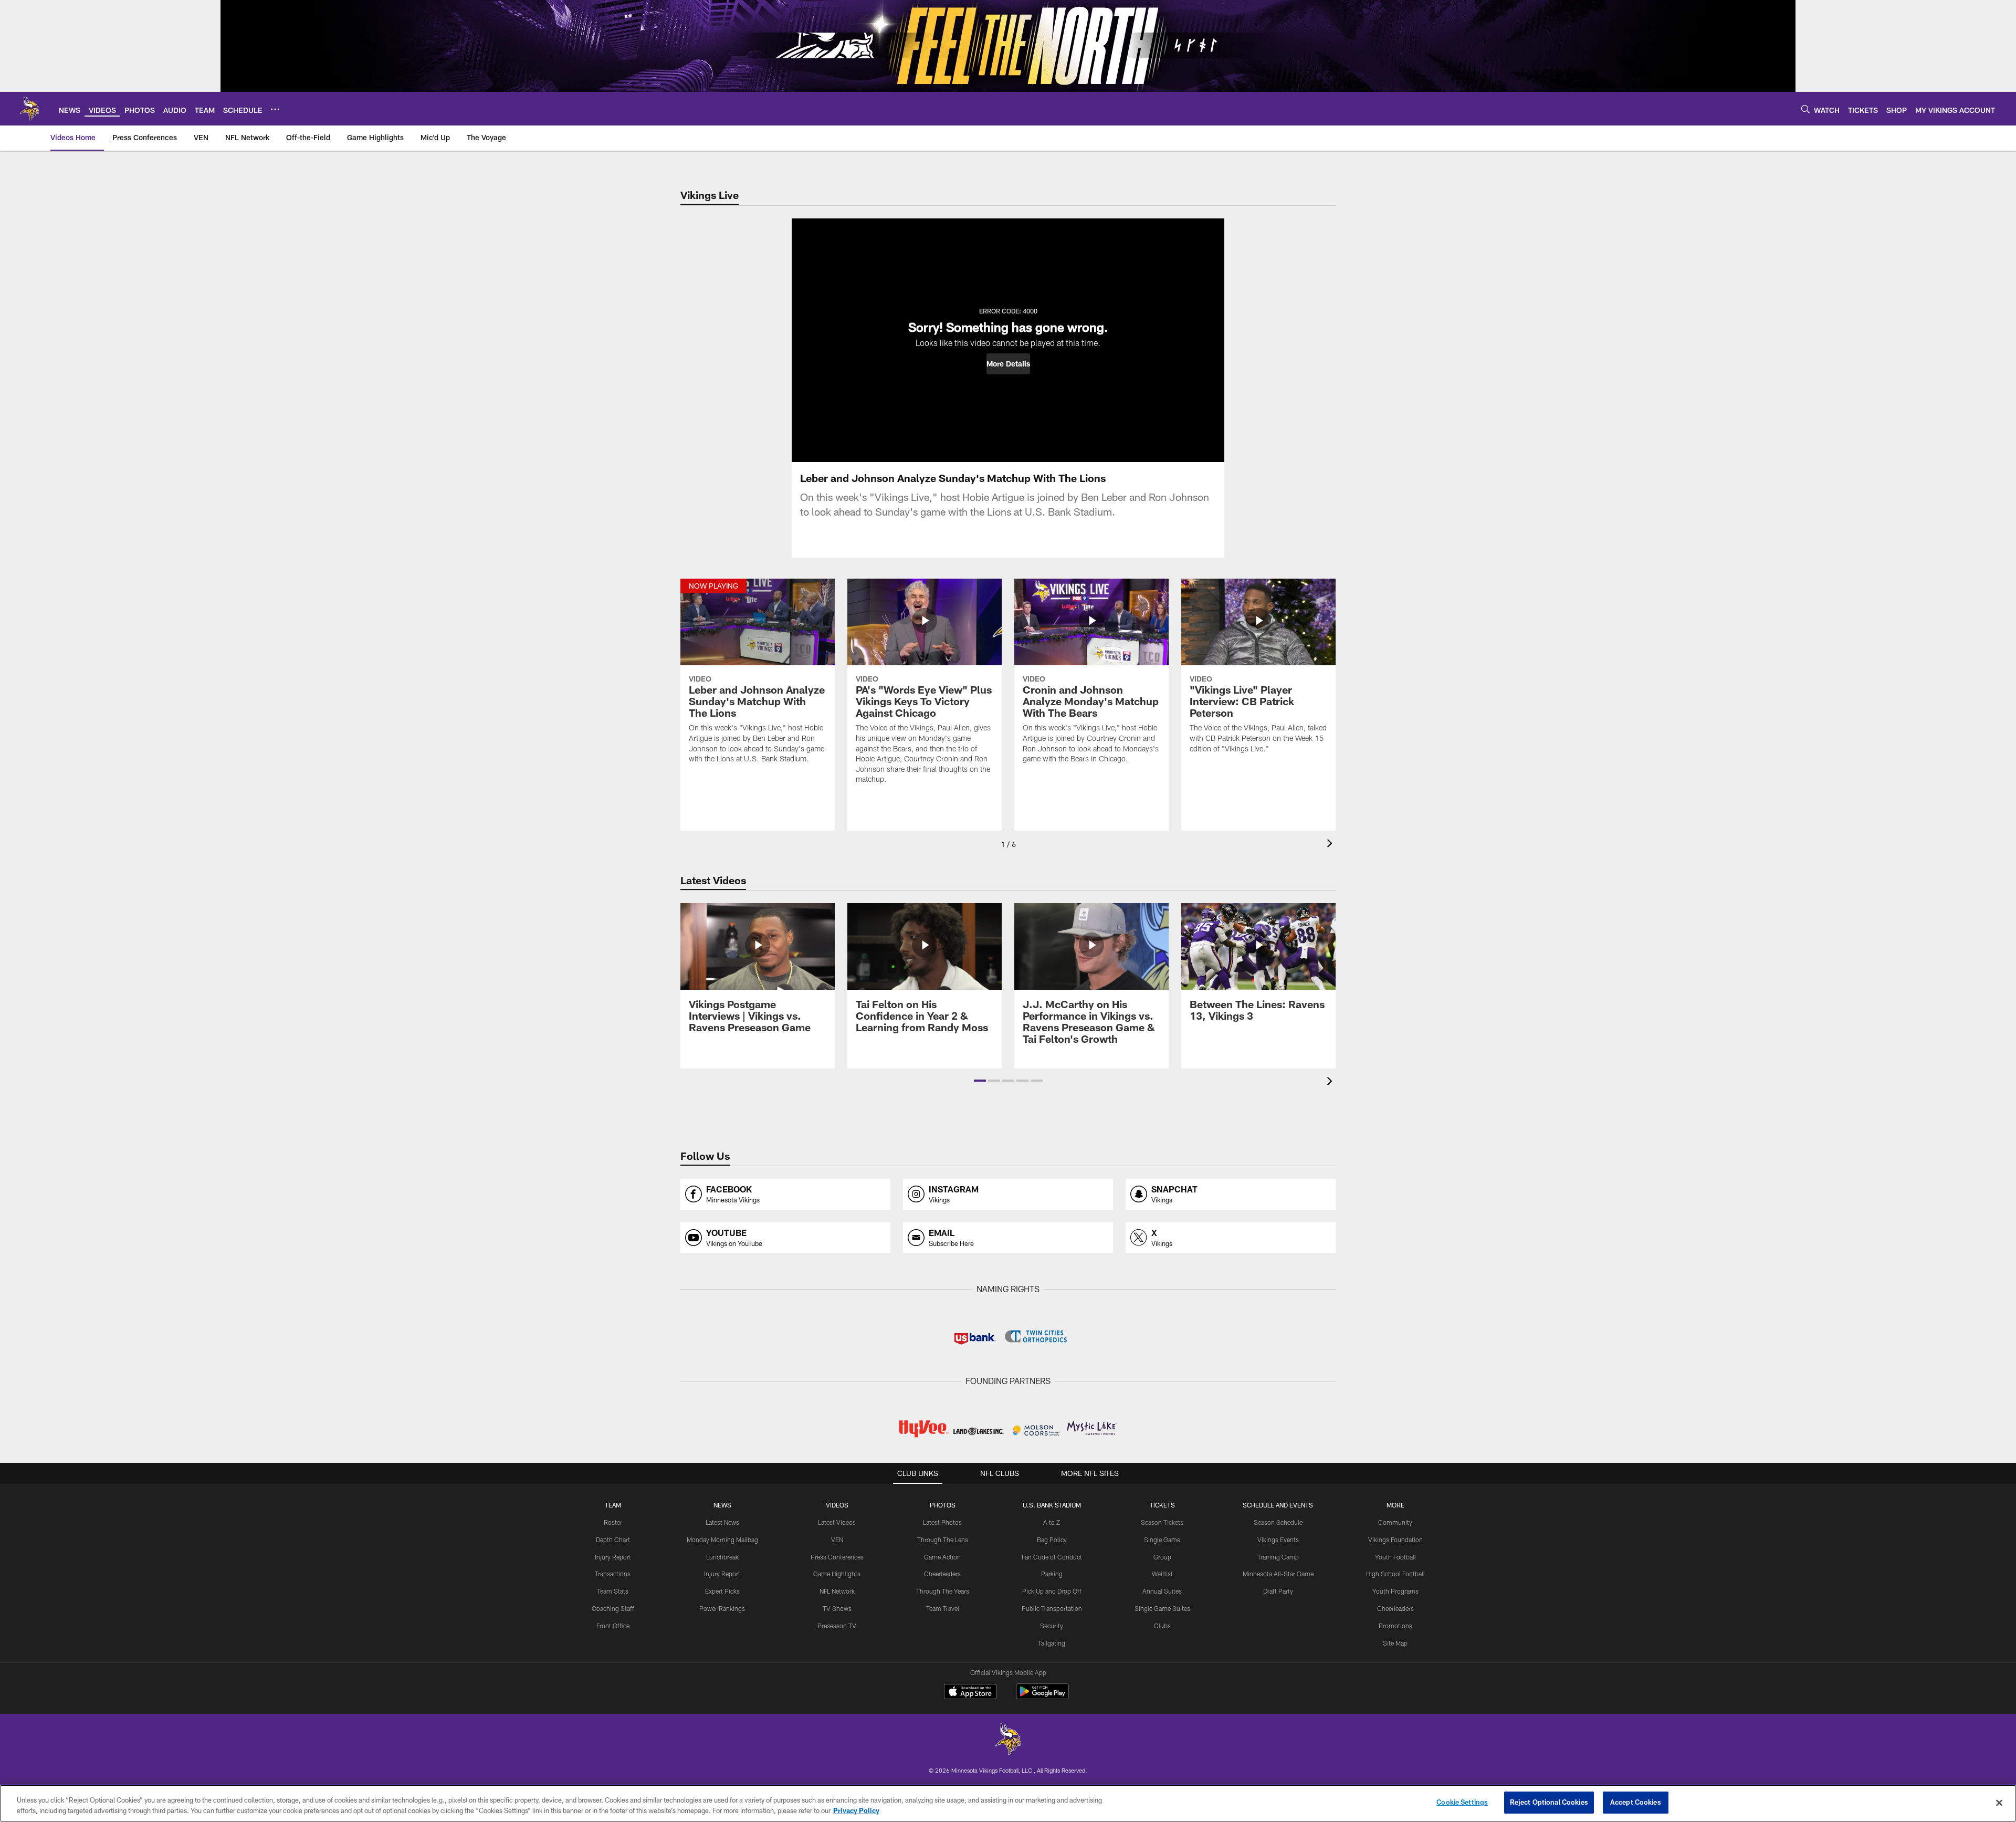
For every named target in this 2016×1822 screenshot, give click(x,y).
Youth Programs (1395, 1591)
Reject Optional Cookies (1549, 1802)
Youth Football (1395, 1557)
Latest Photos (942, 1522)
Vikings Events (1278, 1540)
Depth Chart (613, 1540)
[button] (1008, 364)
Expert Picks (722, 1591)
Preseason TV (837, 1626)
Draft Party (1278, 1591)
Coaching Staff (613, 1608)
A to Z (1052, 1522)
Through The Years (943, 1591)
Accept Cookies (1636, 1802)
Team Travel (943, 1608)
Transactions (613, 1574)
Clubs (1162, 1626)
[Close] (1999, 1803)
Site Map (1395, 1643)
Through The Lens (943, 1540)
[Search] (1805, 109)
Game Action (942, 1557)
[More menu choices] (275, 109)
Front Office (613, 1626)
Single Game (1162, 1540)
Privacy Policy (856, 1810)
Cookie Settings (1462, 1802)
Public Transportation (1052, 1608)
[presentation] (1331, 845)
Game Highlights (837, 1574)
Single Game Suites (1162, 1608)
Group (1162, 1557)
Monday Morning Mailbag (722, 1540)
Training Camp (1278, 1557)
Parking (1052, 1574)
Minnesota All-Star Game (1278, 1574)
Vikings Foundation (1395, 1540)
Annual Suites (1162, 1591)
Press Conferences (837, 1557)
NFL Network (837, 1591)
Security (1052, 1626)
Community (1395, 1522)
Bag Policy (1052, 1540)
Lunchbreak (722, 1557)
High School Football (1395, 1574)
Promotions (1395, 1626)
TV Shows (837, 1608)
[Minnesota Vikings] (1008, 1740)
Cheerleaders (942, 1574)
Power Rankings (722, 1608)
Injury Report (613, 1557)
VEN (837, 1540)
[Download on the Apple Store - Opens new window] (970, 1693)
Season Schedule (1278, 1522)
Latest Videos (837, 1522)
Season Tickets (1162, 1522)
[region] (1008, 1803)
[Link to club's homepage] (29, 109)
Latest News (722, 1522)
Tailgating (1052, 1643)
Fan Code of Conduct (1052, 1557)
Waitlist (1162, 1574)
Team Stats (613, 1591)
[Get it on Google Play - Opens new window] (1042, 1697)
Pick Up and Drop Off (1052, 1591)
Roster (613, 1522)
